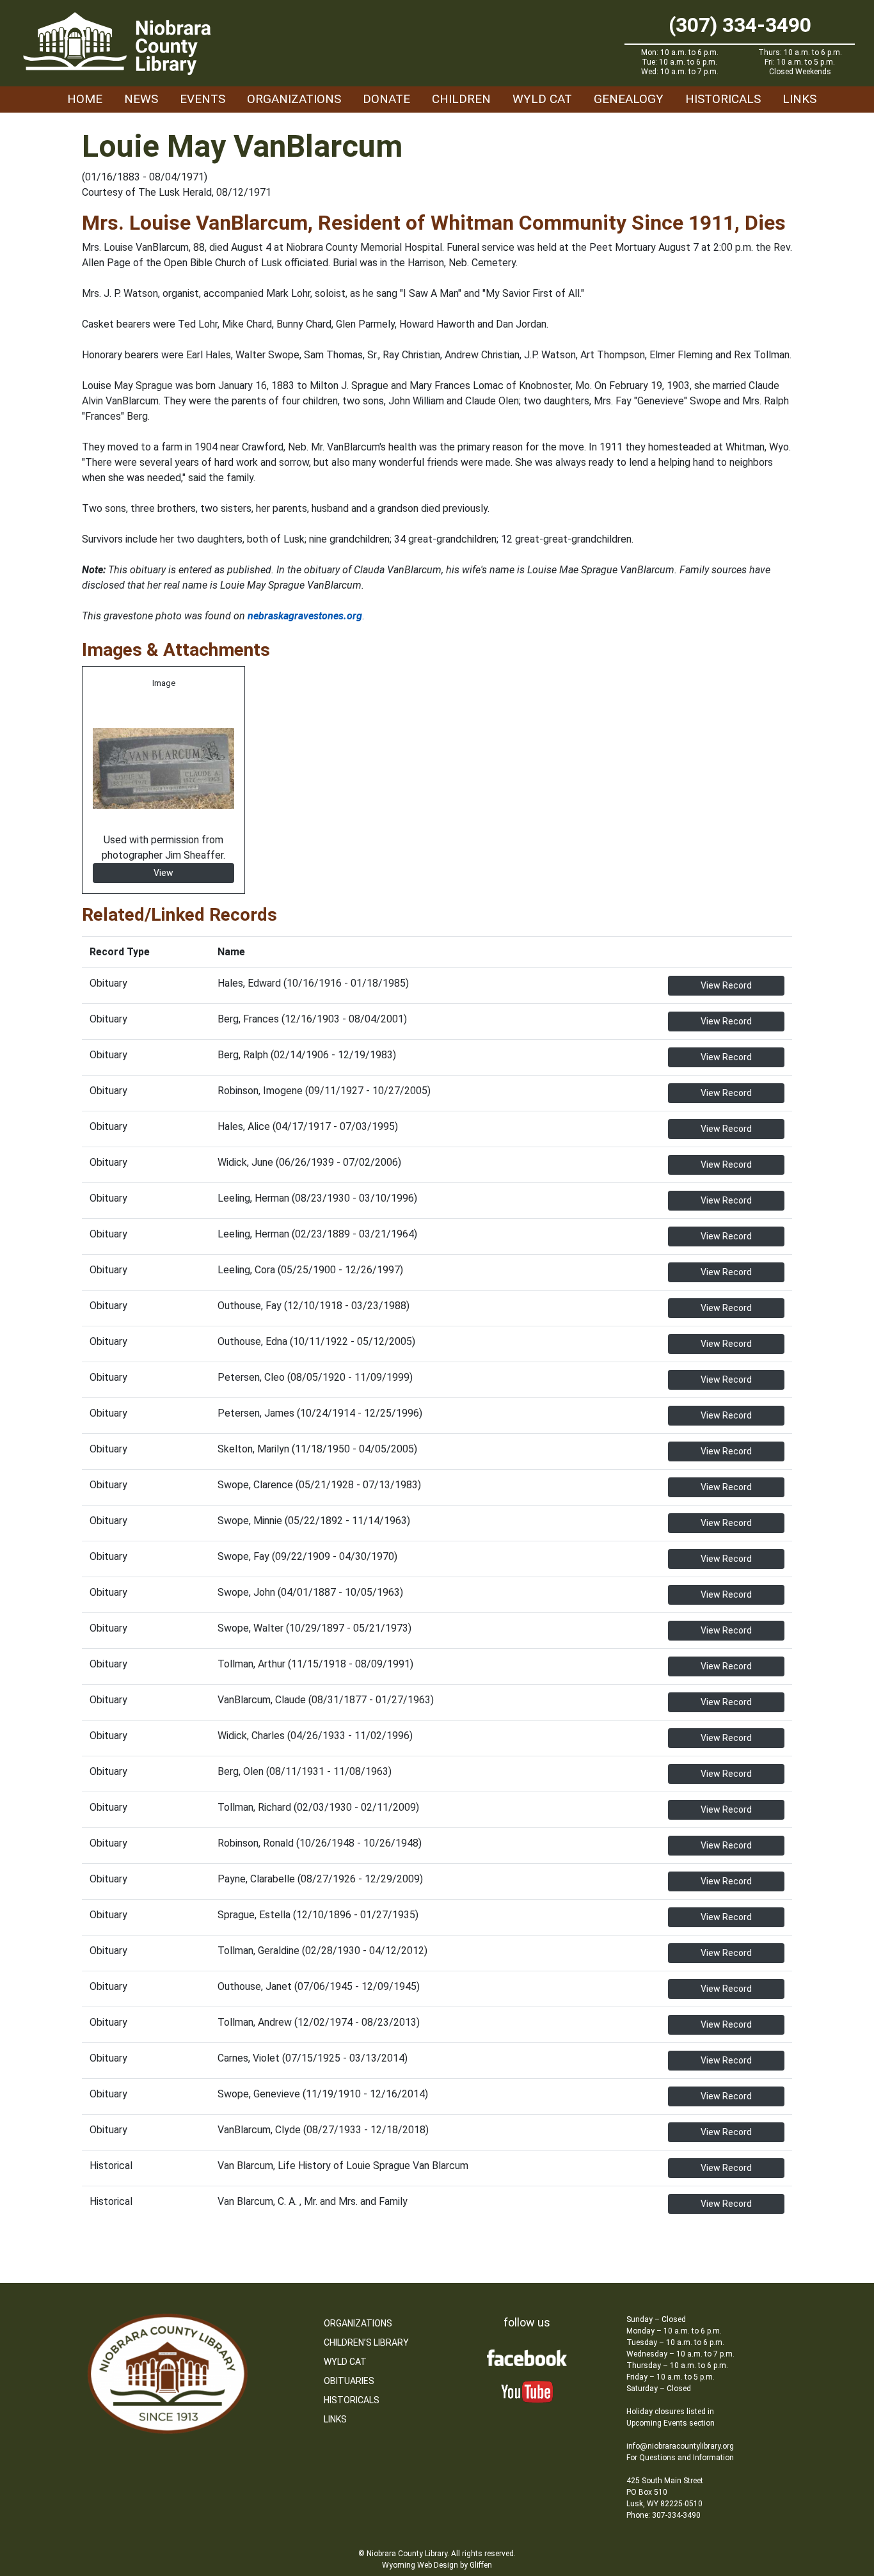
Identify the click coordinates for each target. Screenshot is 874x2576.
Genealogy (629, 99)
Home (85, 99)
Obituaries (349, 2381)
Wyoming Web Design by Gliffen (437, 2565)
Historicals (723, 99)
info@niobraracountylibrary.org (680, 2446)
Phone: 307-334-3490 (663, 2515)
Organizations (294, 99)
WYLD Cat (542, 99)
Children (461, 99)
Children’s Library (366, 2342)
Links (799, 99)
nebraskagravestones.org (305, 616)
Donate (386, 99)
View (163, 873)
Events (203, 99)
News (141, 99)
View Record (726, 985)
